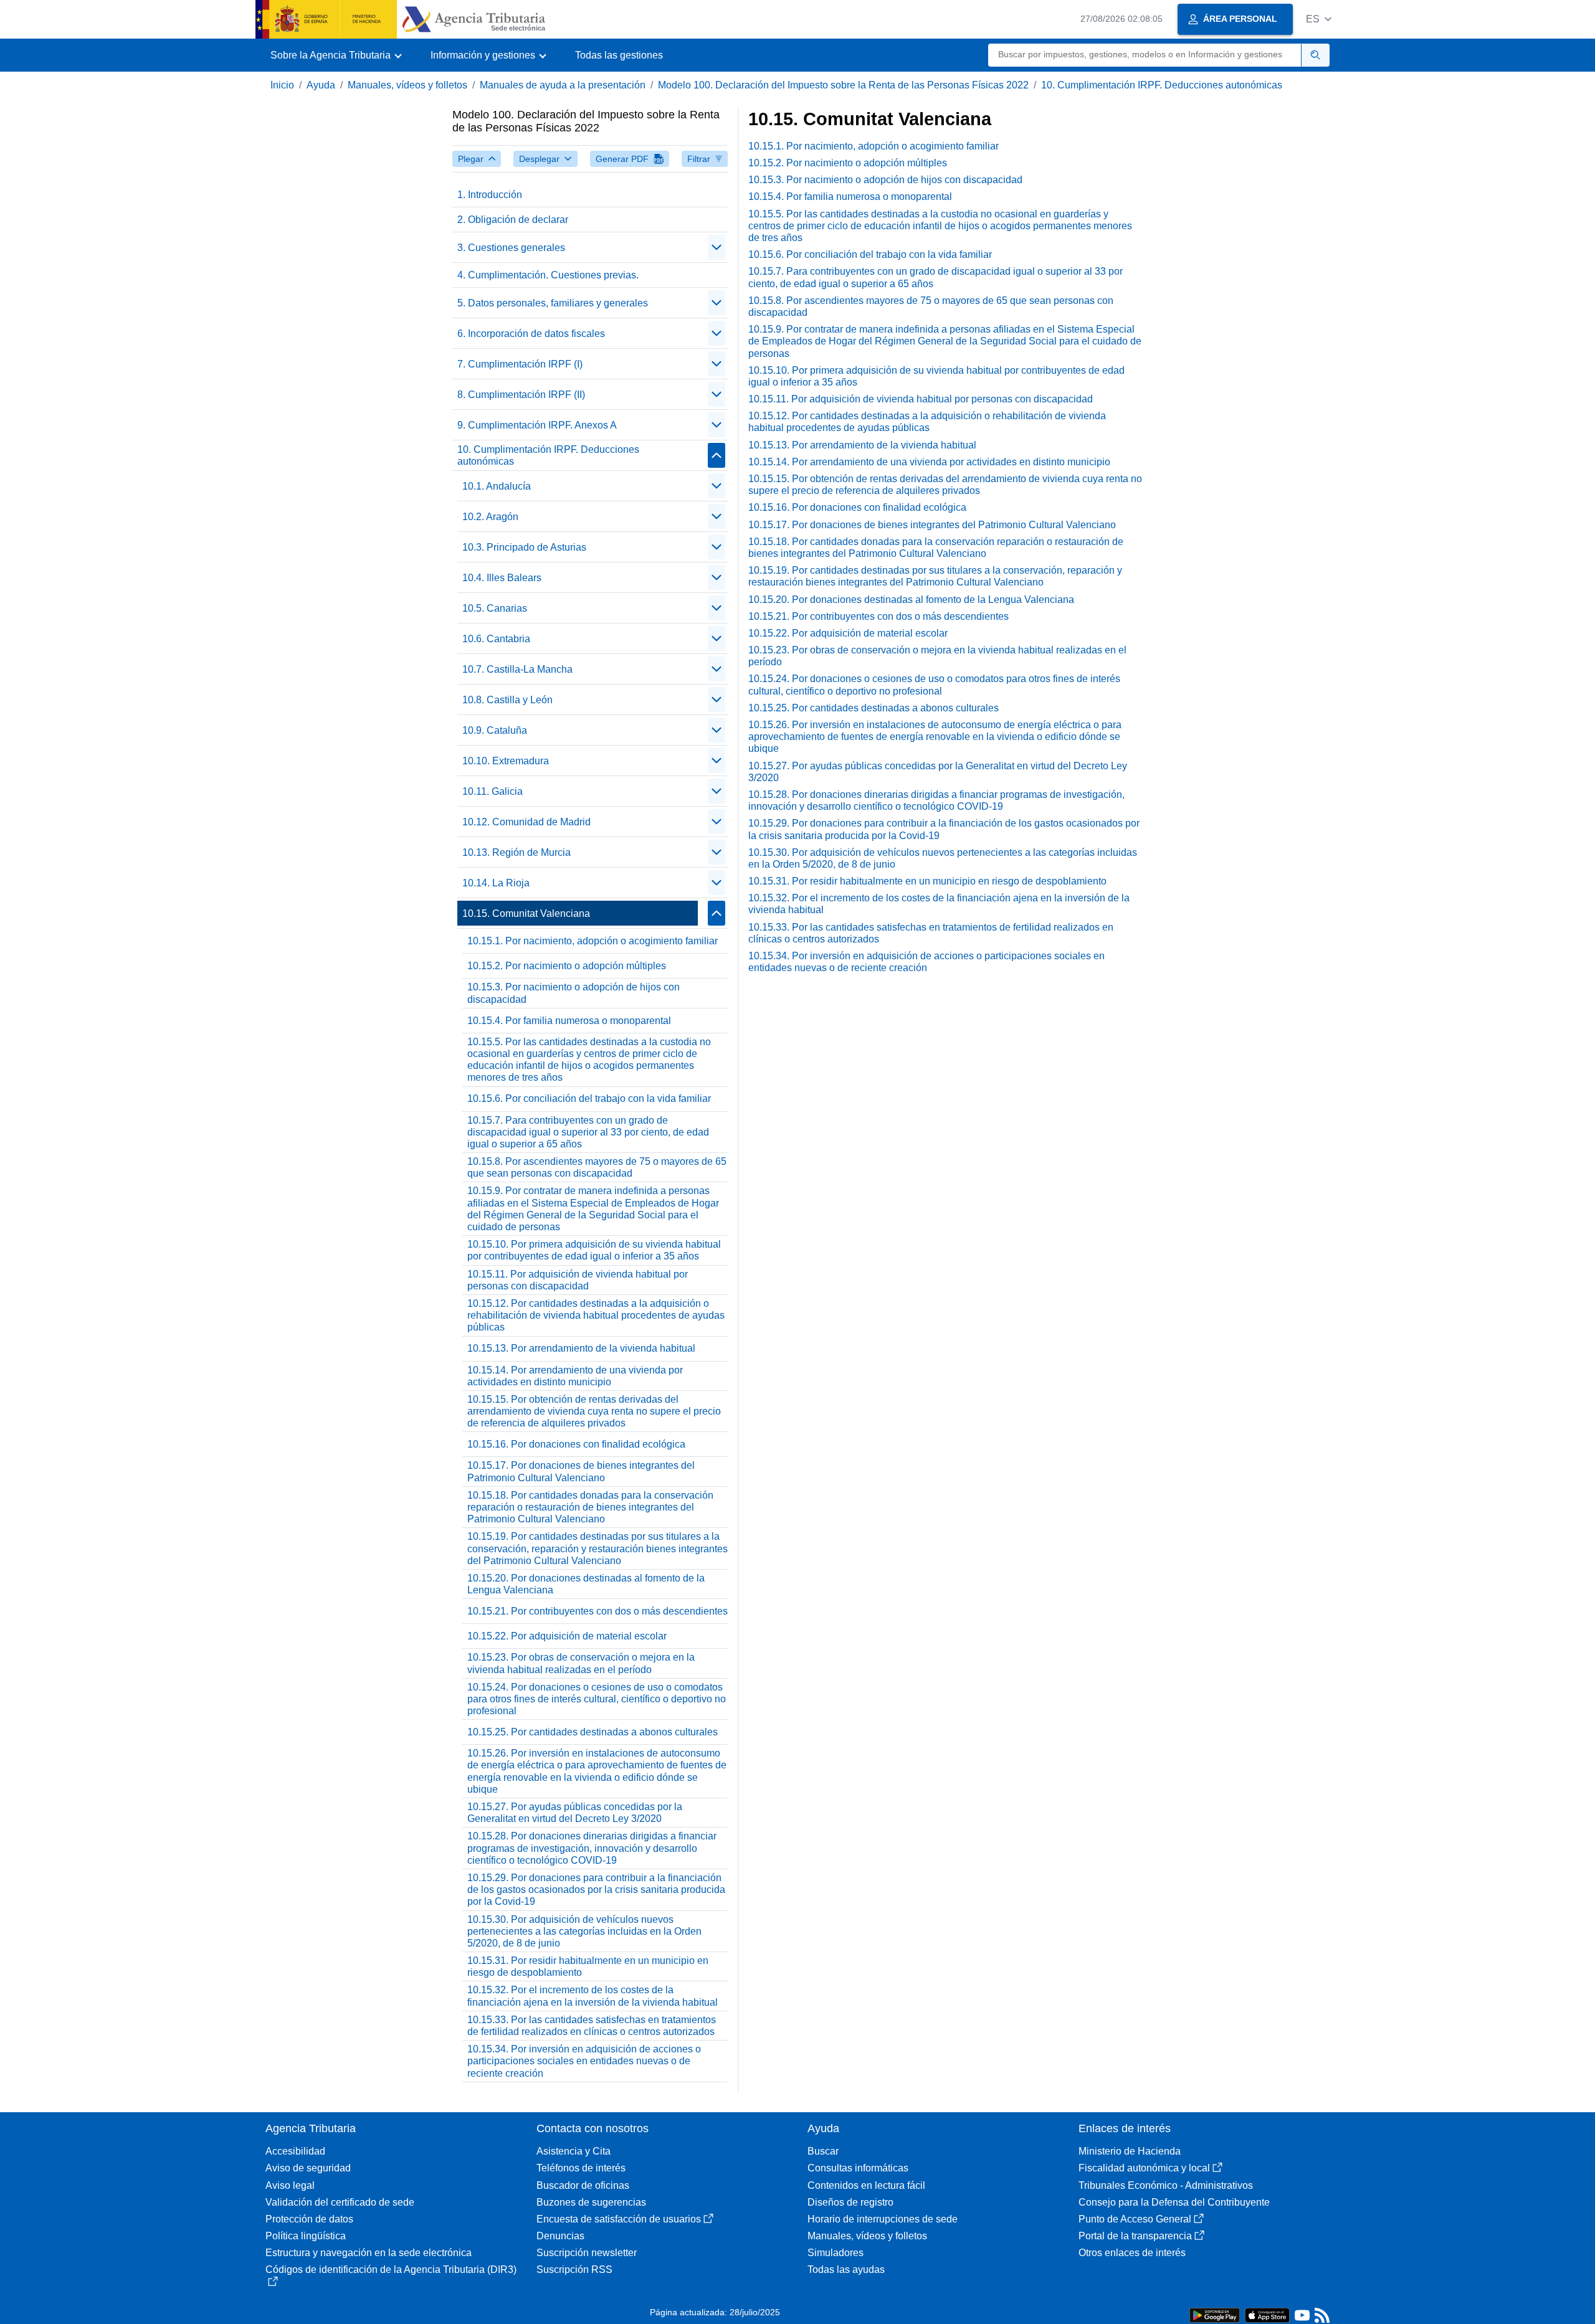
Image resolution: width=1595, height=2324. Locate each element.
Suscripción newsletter (587, 2253)
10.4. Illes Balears (502, 578)
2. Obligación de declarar (513, 220)
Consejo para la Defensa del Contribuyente (1174, 2202)
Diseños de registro (850, 2202)
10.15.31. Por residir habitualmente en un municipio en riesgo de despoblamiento (588, 1966)
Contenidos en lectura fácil (866, 2185)
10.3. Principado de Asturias (524, 547)
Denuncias (560, 2236)
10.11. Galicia (493, 791)
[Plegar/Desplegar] (717, 247)
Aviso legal (290, 2185)
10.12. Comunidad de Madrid (526, 822)
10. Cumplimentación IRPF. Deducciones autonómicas (1162, 85)
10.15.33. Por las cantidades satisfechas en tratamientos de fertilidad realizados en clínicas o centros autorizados (592, 2026)
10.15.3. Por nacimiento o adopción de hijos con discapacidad (574, 993)
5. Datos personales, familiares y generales (553, 303)
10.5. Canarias (495, 608)
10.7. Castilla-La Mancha (517, 669)
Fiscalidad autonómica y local (1144, 2168)
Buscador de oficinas (583, 2185)
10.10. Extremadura (506, 761)
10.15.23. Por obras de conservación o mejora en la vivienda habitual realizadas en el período (581, 1663)
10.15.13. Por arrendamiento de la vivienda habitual (581, 1348)
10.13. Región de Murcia (517, 852)
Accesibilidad (295, 2151)
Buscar (823, 2151)
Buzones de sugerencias (591, 2202)
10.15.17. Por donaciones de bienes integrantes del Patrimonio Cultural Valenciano (581, 1471)
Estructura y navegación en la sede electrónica (369, 2253)
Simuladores (836, 2253)
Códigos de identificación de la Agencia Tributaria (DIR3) (391, 2269)
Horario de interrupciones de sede (883, 2219)
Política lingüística (306, 2236)
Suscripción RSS (574, 2269)
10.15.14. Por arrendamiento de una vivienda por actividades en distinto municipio (575, 1376)
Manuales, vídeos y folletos (407, 85)
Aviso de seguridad (308, 2168)
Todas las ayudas (846, 2269)
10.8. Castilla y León (507, 700)
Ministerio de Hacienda (1130, 2151)
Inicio (282, 85)
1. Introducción (490, 195)
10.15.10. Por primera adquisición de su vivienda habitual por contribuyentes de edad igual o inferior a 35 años (594, 1250)
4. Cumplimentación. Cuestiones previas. (548, 275)
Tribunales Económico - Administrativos (1166, 2185)
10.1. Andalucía (497, 486)
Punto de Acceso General (1135, 2219)
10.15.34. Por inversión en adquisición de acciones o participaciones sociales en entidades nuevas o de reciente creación (584, 2061)
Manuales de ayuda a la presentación (563, 85)
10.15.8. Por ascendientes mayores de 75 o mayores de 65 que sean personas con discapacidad (597, 1167)
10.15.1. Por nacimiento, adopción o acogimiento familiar (593, 941)
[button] (1319, 19)
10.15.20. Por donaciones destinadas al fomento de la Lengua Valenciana (586, 1584)
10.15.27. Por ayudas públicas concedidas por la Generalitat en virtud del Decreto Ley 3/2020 (575, 1813)
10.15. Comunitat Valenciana (526, 913)
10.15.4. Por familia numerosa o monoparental (569, 1021)
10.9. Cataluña (495, 730)
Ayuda (321, 85)
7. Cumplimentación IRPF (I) (520, 364)
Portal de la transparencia (1135, 2236)
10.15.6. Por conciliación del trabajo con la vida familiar (589, 1098)
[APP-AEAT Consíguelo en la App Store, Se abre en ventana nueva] (1267, 2314)
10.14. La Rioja (496, 883)
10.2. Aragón (490, 517)
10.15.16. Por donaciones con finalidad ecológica (576, 1444)
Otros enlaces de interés (1132, 2253)
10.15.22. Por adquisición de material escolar (567, 1636)
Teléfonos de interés (581, 2168)
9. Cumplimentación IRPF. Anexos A (537, 425)
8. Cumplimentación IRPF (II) (521, 395)
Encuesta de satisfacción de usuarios (619, 2219)
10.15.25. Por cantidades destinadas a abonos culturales (593, 1732)
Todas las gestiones (619, 55)
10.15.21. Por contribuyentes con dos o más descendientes (598, 1611)
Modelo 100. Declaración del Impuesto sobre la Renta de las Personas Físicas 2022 (843, 85)
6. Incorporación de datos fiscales (531, 334)
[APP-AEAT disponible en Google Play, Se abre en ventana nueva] (1215, 2314)
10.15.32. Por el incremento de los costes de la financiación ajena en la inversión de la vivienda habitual (593, 1996)
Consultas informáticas (858, 2168)
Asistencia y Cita (574, 2151)
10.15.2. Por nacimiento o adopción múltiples (567, 966)
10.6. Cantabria (496, 639)
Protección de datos (309, 2219)
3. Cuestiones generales (511, 248)
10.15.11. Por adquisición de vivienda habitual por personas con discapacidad (578, 1280)
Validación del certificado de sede (340, 2202)
